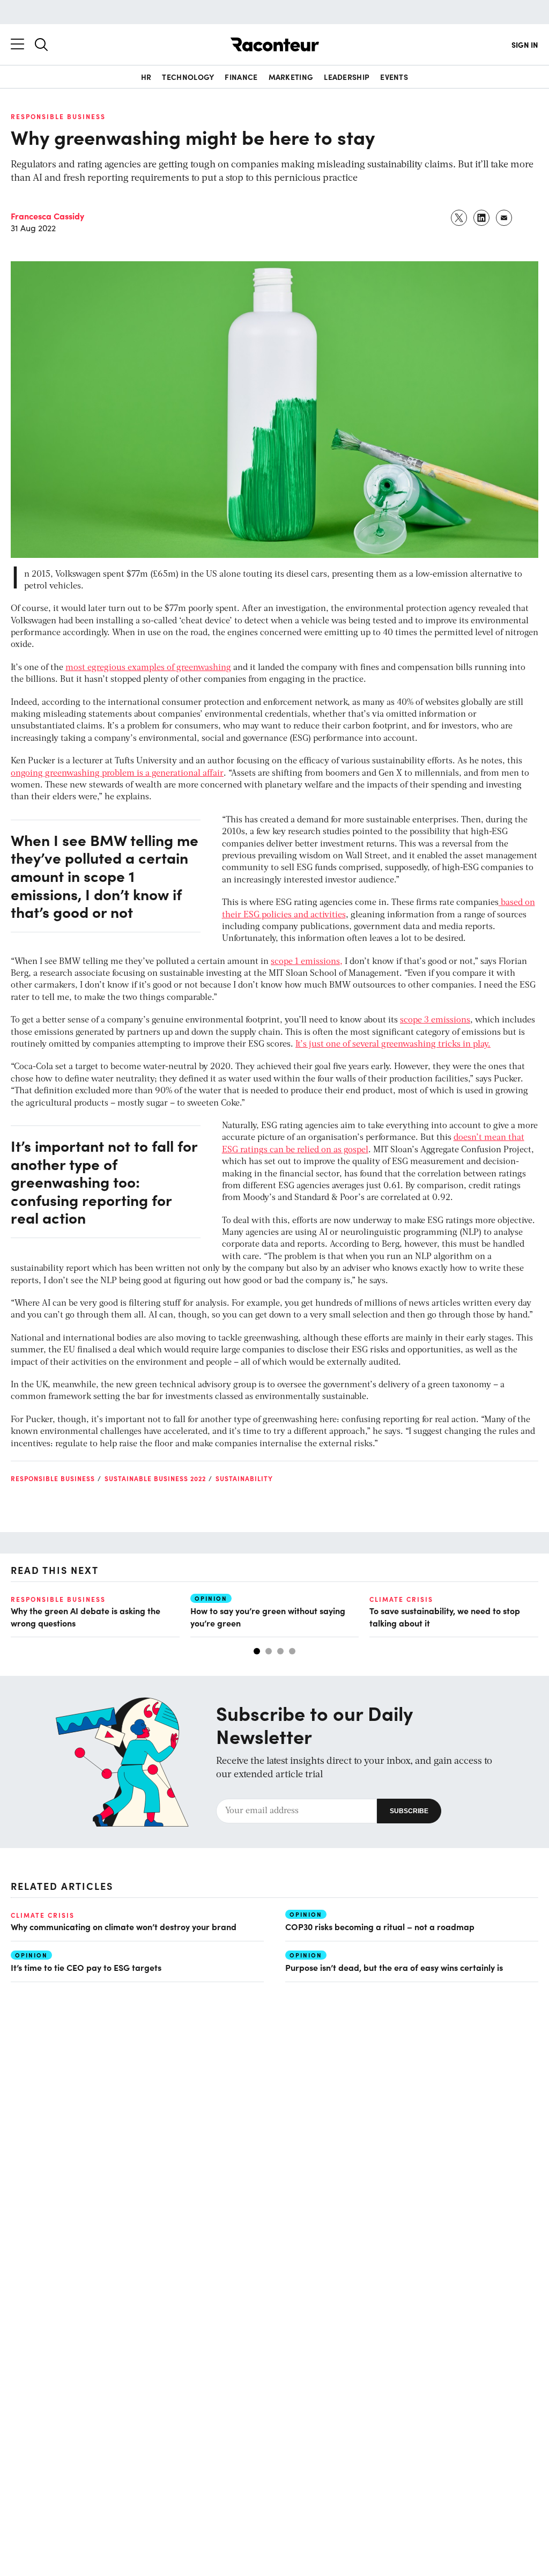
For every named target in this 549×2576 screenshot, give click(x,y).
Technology (188, 77)
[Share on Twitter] (459, 218)
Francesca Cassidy (47, 216)
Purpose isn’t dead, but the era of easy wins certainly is (394, 1967)
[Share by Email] (505, 218)
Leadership (347, 77)
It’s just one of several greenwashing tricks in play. (393, 1044)
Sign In (525, 45)
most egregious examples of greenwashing (148, 668)
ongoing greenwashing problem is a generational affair (117, 774)
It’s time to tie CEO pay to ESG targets (86, 1967)
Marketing (291, 77)
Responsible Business (58, 116)
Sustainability (244, 1478)
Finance (241, 77)
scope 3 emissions (435, 1020)
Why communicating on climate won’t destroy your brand (124, 1926)
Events (394, 77)
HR (146, 77)
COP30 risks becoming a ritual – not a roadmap (381, 1926)
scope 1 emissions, (307, 962)
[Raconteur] (275, 45)
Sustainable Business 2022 (155, 1478)
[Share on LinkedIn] (482, 218)
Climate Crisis (401, 1599)
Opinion (211, 1598)
